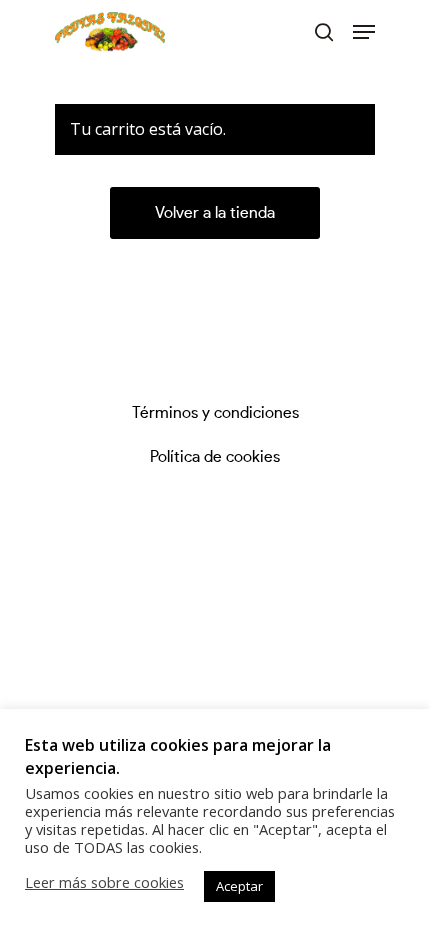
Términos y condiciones (215, 413)
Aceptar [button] (239, 886)
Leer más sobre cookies (104, 882)
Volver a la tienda (215, 213)
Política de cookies (215, 457)
